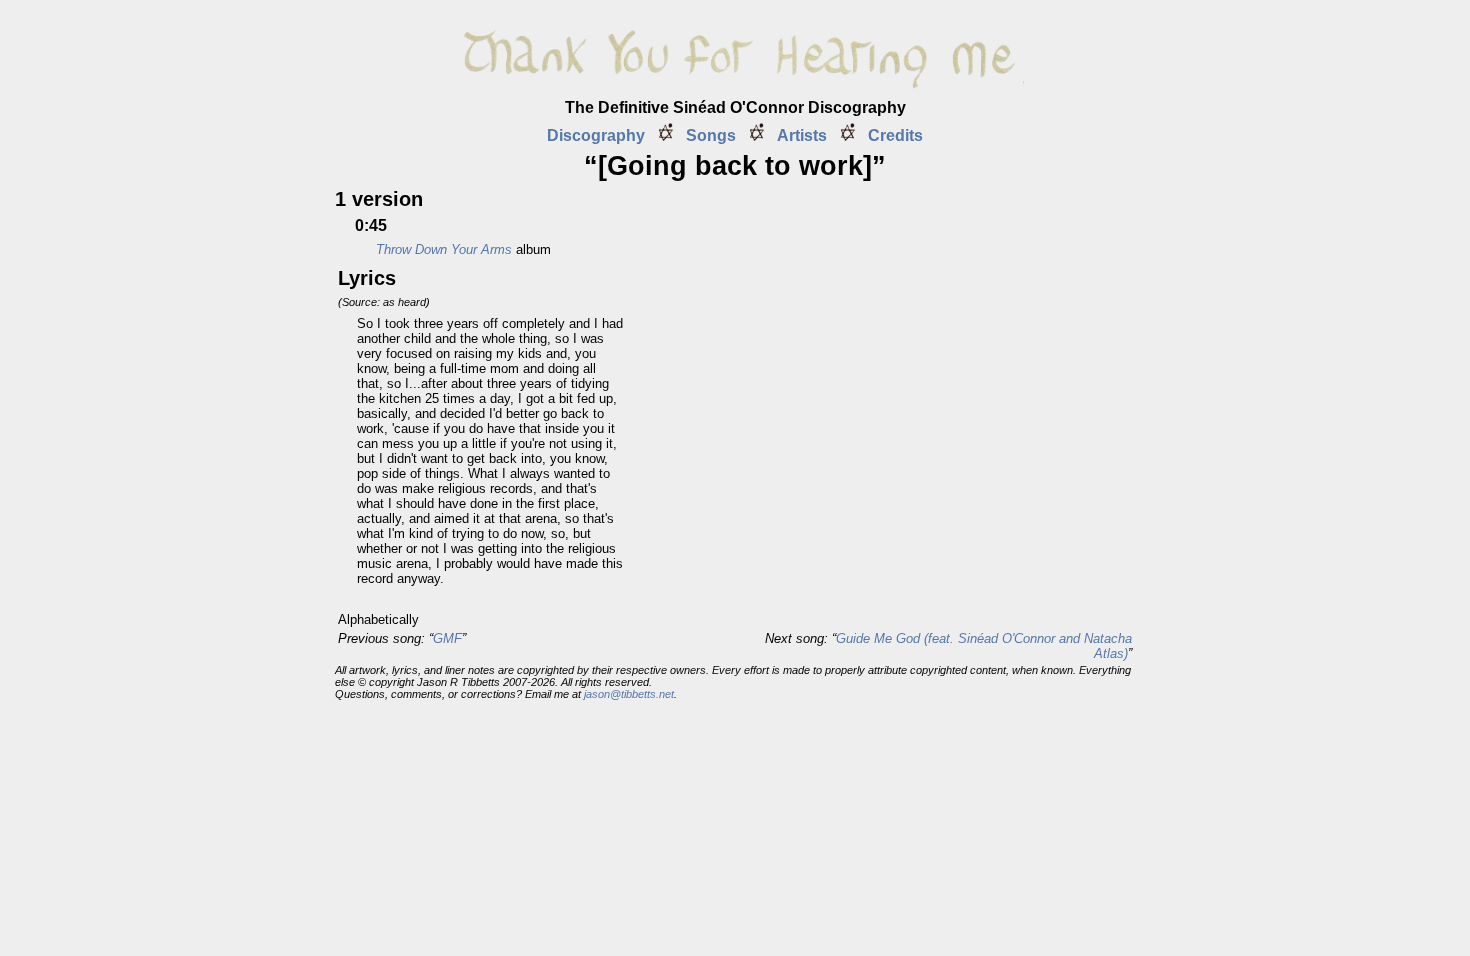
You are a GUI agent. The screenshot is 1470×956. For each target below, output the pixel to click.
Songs (711, 135)
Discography (596, 135)
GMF (447, 638)
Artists (802, 135)
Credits (895, 135)
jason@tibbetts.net (629, 694)
